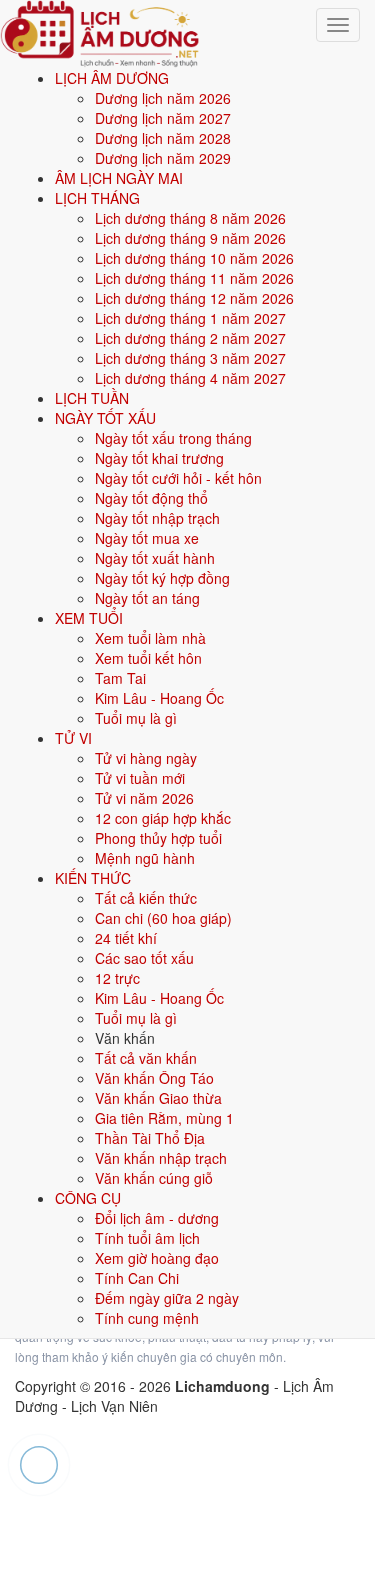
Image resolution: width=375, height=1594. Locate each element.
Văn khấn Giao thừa (158, 1098)
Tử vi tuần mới (140, 778)
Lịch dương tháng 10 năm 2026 (194, 258)
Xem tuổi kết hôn (148, 658)
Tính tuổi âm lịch (147, 1238)
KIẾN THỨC (93, 878)
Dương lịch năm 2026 (163, 98)
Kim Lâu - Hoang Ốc (159, 698)
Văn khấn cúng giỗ (154, 1178)
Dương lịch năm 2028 (163, 138)
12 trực (117, 978)
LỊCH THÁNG (97, 198)
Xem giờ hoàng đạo (157, 1258)
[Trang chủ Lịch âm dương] (100, 31)
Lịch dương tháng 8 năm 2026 (190, 218)
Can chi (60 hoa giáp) (163, 918)
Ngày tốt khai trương (159, 458)
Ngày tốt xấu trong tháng (173, 438)
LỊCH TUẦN (92, 398)
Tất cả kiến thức (146, 898)
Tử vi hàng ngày (146, 758)
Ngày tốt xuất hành (155, 558)
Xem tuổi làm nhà (150, 638)
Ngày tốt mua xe (147, 538)
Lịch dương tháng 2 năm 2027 (190, 338)
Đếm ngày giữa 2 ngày (167, 1298)
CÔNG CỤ (88, 1198)
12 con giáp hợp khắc (163, 818)
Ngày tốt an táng (147, 598)
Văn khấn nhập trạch (161, 1158)
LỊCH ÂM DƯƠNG (112, 78)
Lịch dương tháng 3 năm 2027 (190, 358)
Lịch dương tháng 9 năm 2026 (190, 238)
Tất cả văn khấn (146, 1058)
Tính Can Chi (137, 1278)
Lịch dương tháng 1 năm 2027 (190, 318)
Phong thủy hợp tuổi (158, 838)
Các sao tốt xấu (144, 958)
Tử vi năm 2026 (144, 798)
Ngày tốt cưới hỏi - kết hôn (178, 478)
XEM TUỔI (89, 618)
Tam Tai (120, 678)
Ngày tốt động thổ (151, 498)
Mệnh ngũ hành (145, 858)
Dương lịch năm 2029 (163, 158)
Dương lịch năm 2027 (163, 118)
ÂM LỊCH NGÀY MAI (119, 178)
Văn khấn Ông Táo (154, 1078)
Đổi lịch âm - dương (157, 1218)
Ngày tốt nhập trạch (157, 518)
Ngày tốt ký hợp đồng (162, 578)
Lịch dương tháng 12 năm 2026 (194, 298)
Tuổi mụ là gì (136, 718)
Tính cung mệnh (147, 1318)
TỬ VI (73, 738)
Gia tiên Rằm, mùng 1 (164, 1118)
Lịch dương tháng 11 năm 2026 (194, 278)
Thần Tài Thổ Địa (150, 1138)
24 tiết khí (126, 938)
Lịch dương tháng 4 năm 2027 (190, 378)
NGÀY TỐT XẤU (105, 418)
